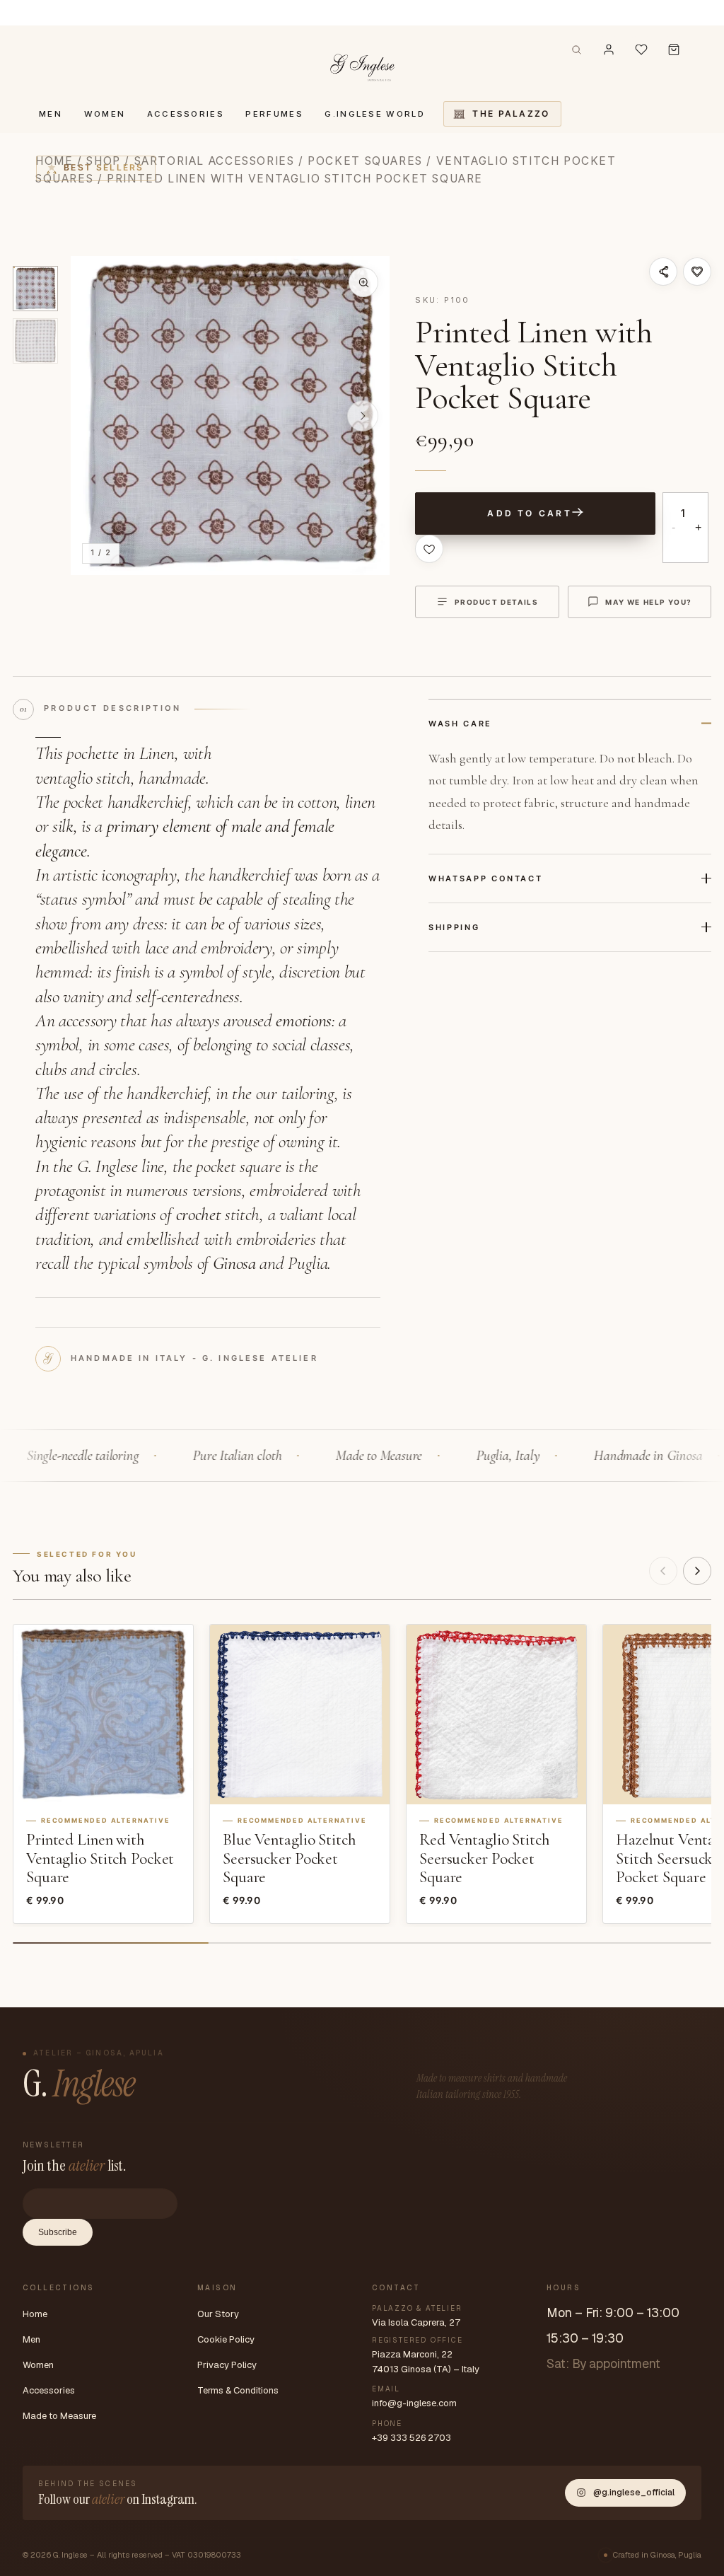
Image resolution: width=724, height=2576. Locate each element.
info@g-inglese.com (414, 2403)
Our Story (218, 2314)
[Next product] (697, 1571)
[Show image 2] (35, 341)
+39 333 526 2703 (411, 2438)
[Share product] (663, 272)
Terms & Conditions (238, 2390)
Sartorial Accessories (215, 161)
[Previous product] (663, 1571)
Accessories (49, 2390)
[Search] (577, 50)
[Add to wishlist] (697, 272)
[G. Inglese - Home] (362, 65)
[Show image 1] (35, 289)
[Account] (609, 50)
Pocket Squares (365, 161)
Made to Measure (59, 2416)
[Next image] (363, 416)
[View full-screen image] (363, 282)
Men (31, 2339)
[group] (230, 416)
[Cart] (674, 50)
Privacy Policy (227, 2365)
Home (35, 2314)
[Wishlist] (641, 50)
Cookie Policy (226, 2339)
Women (38, 2365)
